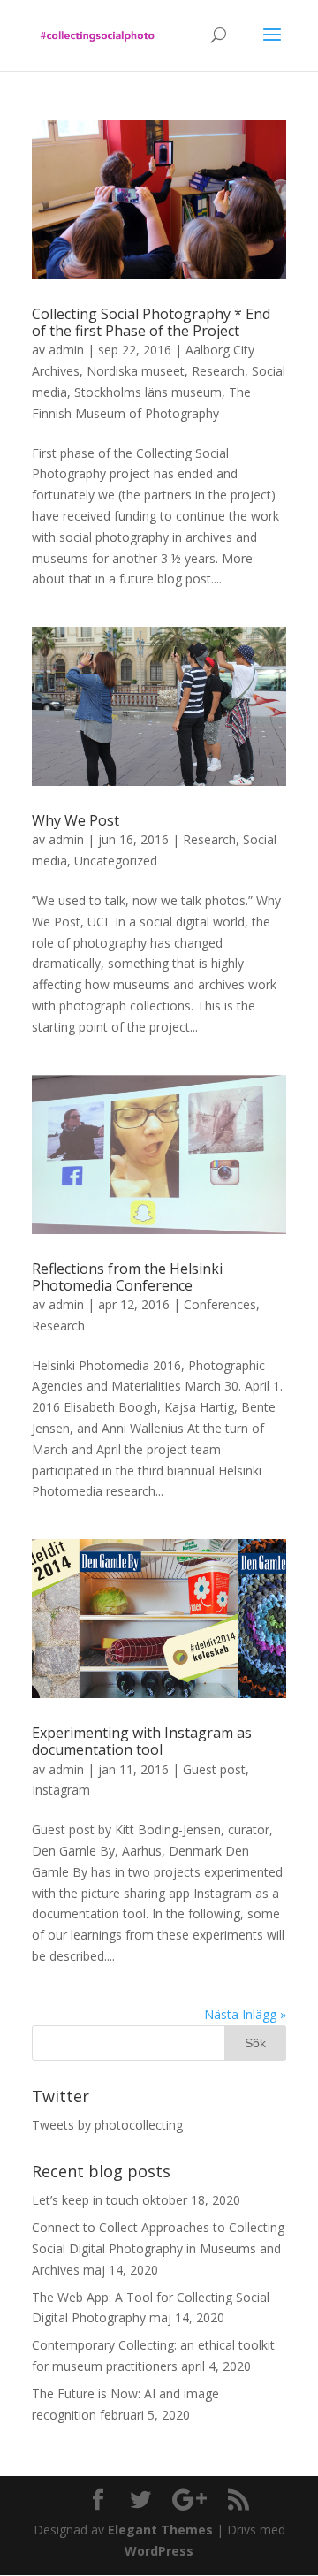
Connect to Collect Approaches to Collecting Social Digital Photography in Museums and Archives (158, 2248)
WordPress (159, 2551)
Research (218, 371)
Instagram (61, 1790)
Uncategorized (116, 861)
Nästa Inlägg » (245, 2014)
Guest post (214, 1769)
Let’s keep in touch (85, 2200)
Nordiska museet (136, 371)
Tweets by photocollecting (107, 2125)
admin (66, 350)
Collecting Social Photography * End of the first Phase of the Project (151, 322)
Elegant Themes (160, 2530)
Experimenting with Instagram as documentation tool (142, 1741)
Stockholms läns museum (148, 392)
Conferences (220, 1304)
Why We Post (76, 820)
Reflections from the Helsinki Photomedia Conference (127, 1277)
